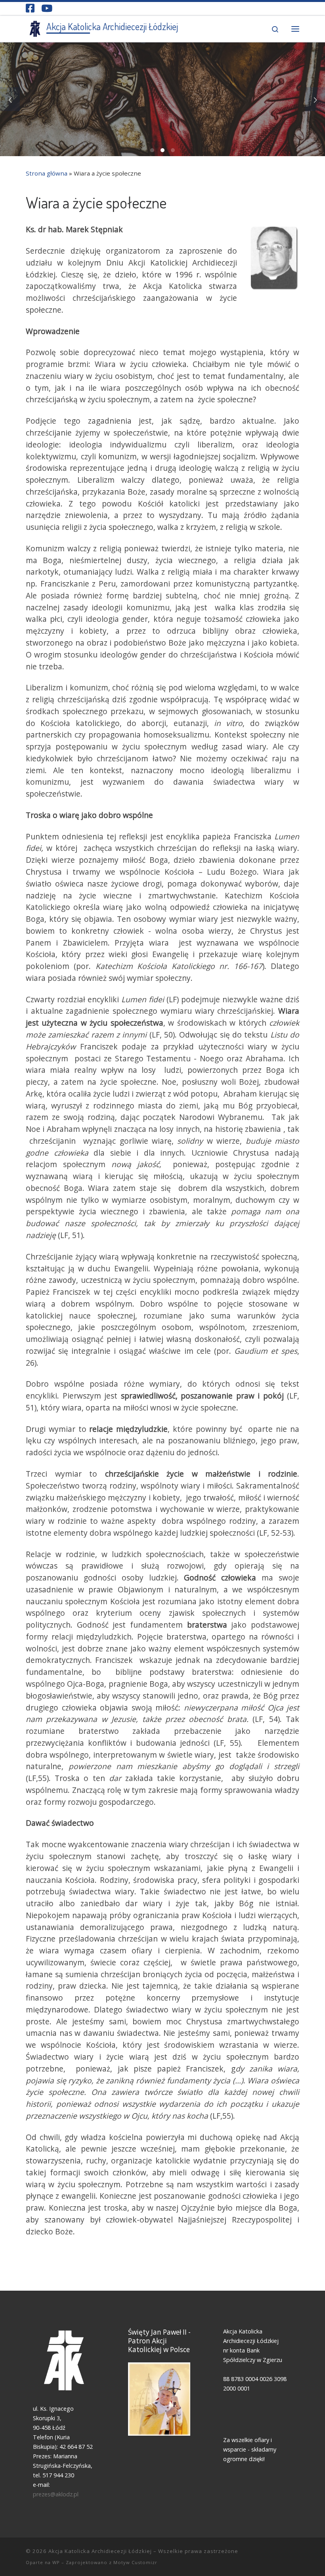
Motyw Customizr (135, 2562)
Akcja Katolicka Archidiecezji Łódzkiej (100, 2551)
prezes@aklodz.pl (56, 2494)
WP (56, 2562)
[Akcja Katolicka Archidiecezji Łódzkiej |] (35, 27)
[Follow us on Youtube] (47, 8)
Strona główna (47, 173)
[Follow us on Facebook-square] (30, 8)
